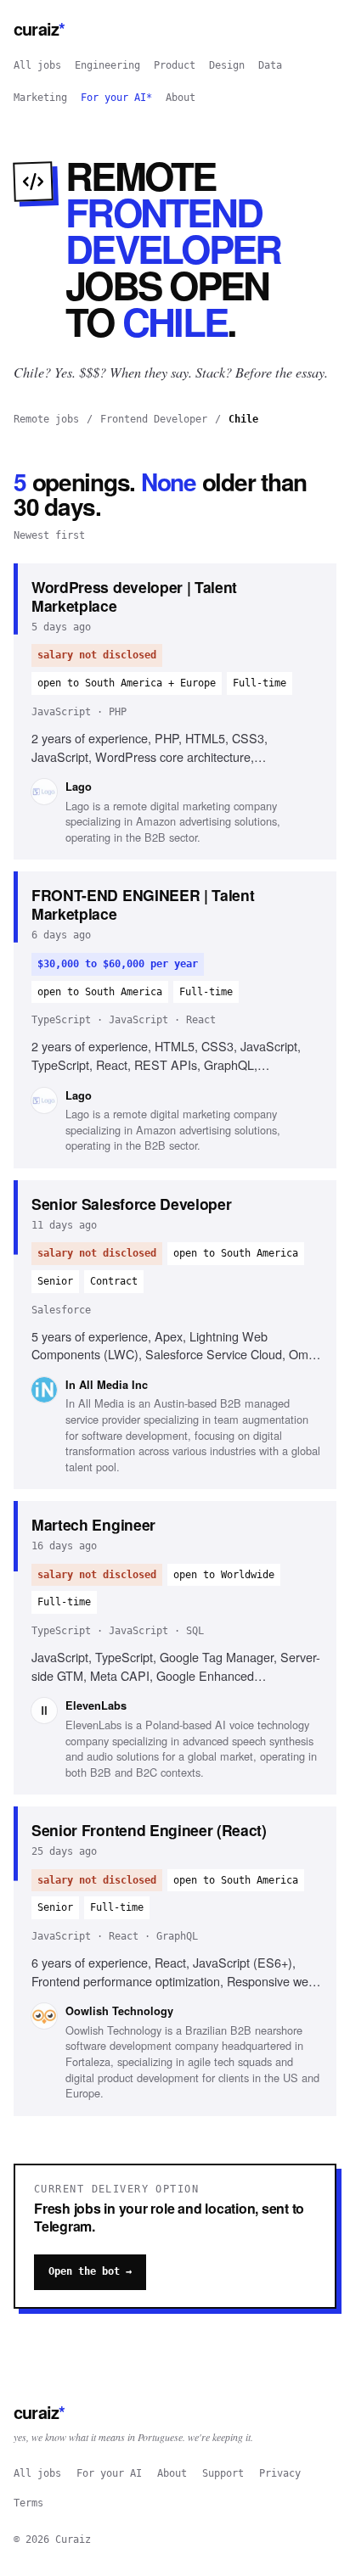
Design (227, 65)
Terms (28, 2503)
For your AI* (116, 98)
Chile (243, 419)
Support (223, 2473)
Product (175, 65)
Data (270, 65)
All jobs (37, 65)
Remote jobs (46, 419)
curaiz (39, 28)
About (181, 98)
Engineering (107, 65)
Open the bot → (90, 2271)
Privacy (280, 2473)
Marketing (40, 98)
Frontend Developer (154, 419)
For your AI (109, 2473)
